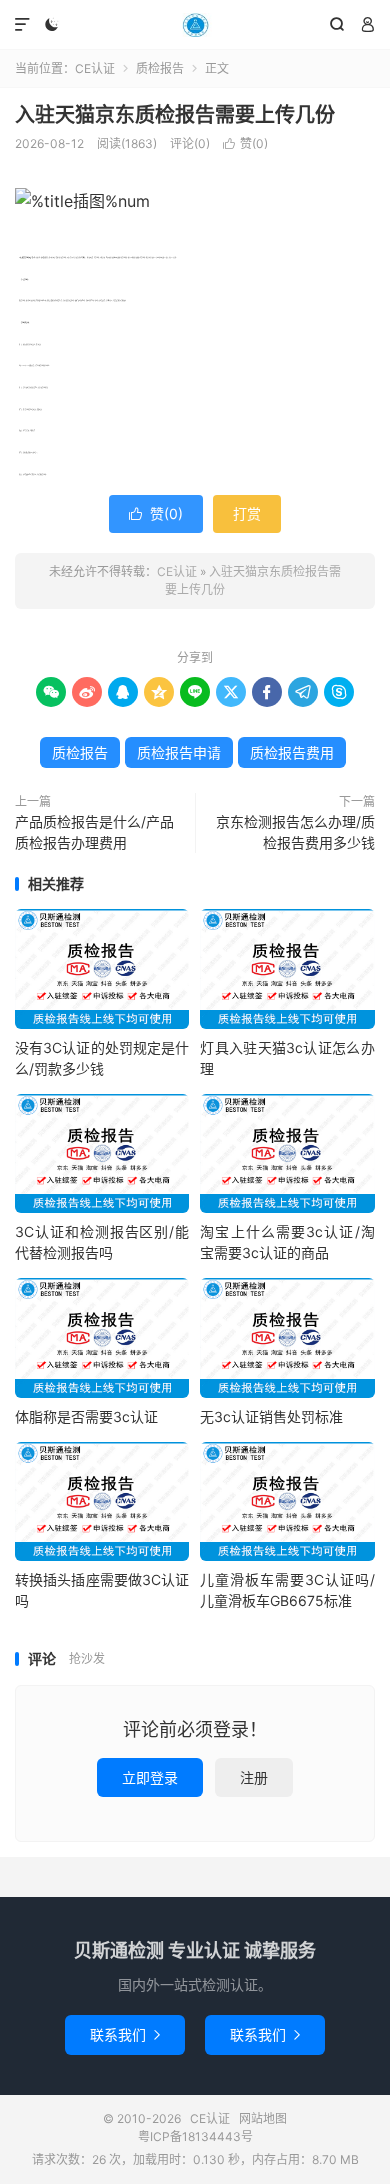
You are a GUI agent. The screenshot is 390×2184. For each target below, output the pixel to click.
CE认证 (195, 25)
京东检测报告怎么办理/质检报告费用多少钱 (295, 832)
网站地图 (263, 2118)
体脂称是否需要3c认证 (86, 1416)
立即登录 (150, 1777)
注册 (254, 1777)
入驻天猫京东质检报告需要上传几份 (175, 115)
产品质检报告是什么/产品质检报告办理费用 (94, 832)
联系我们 (125, 2034)
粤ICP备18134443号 (195, 2136)
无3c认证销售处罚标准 (271, 1416)
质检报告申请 (179, 752)
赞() (245, 143)
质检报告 (160, 68)
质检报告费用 (292, 752)
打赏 (247, 513)
